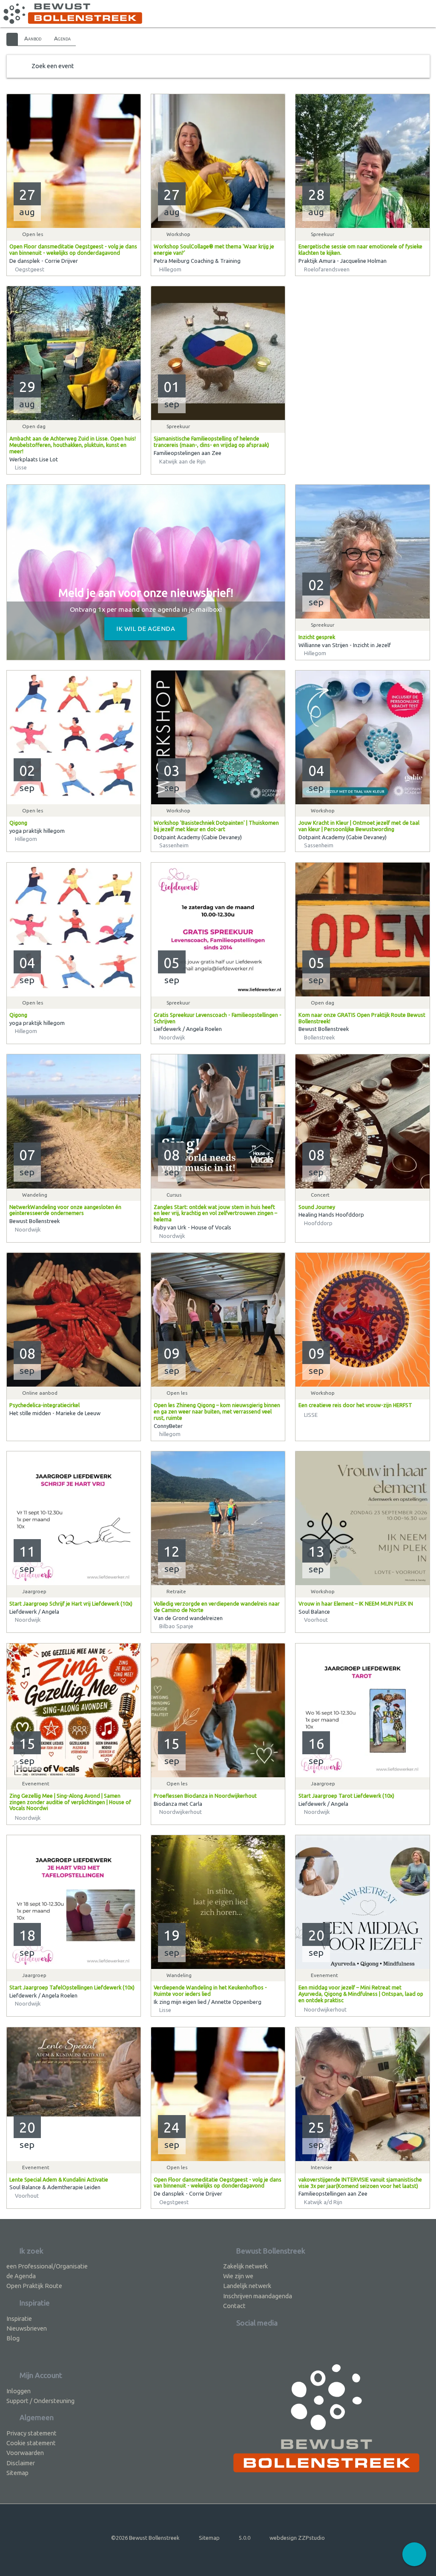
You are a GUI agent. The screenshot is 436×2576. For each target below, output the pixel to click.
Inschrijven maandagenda (258, 2296)
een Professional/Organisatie (47, 2266)
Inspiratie (19, 2318)
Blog (13, 2338)
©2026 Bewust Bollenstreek (145, 2538)
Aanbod (33, 38)
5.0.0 (245, 2538)
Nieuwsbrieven (27, 2328)
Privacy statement (32, 2433)
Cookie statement (31, 2443)
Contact (234, 2306)
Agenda (62, 38)
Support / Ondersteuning (40, 2401)
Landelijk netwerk (247, 2286)
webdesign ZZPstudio (297, 2538)
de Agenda (21, 2276)
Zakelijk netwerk (245, 2266)
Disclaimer (21, 2463)
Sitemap (17, 2473)
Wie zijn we (238, 2276)
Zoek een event (53, 66)
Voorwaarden (25, 2453)
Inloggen (19, 2391)
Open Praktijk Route (34, 2286)
